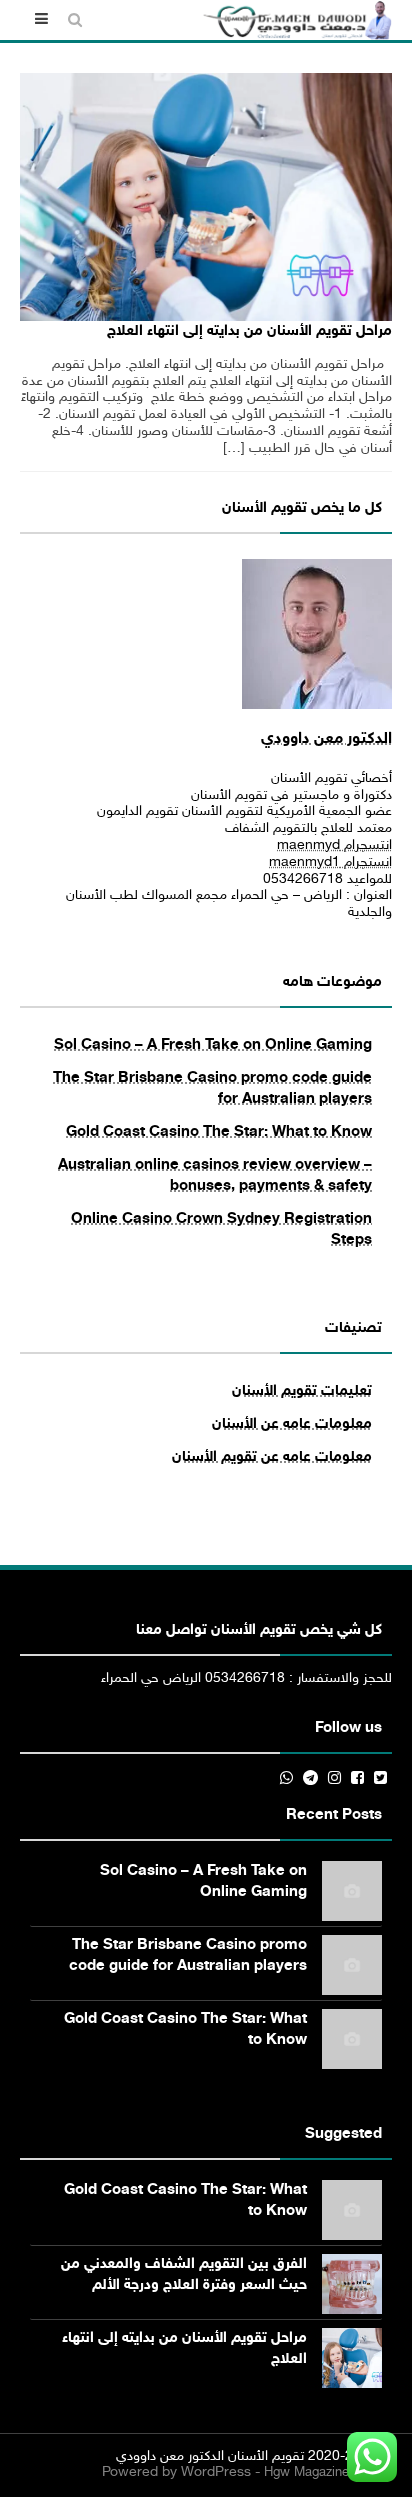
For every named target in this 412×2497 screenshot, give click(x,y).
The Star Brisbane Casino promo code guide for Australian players (188, 1956)
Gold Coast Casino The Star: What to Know (219, 1132)
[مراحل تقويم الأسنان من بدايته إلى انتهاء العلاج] (206, 197)
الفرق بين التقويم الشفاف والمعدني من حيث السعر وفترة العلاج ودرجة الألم (184, 2275)
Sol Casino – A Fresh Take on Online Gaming (213, 1045)
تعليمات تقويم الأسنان (302, 1391)
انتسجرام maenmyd (334, 845)
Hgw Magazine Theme (328, 2473)
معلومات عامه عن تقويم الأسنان (272, 1457)
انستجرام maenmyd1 (330, 862)
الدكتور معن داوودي (326, 739)
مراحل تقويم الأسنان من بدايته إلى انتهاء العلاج (249, 331)
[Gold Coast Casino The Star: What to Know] (352, 2039)
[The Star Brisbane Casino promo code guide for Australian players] (352, 1965)
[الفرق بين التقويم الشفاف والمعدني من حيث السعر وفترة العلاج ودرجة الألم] (352, 2284)
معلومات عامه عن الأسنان (292, 1424)
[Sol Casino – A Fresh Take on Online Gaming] (352, 1891)
